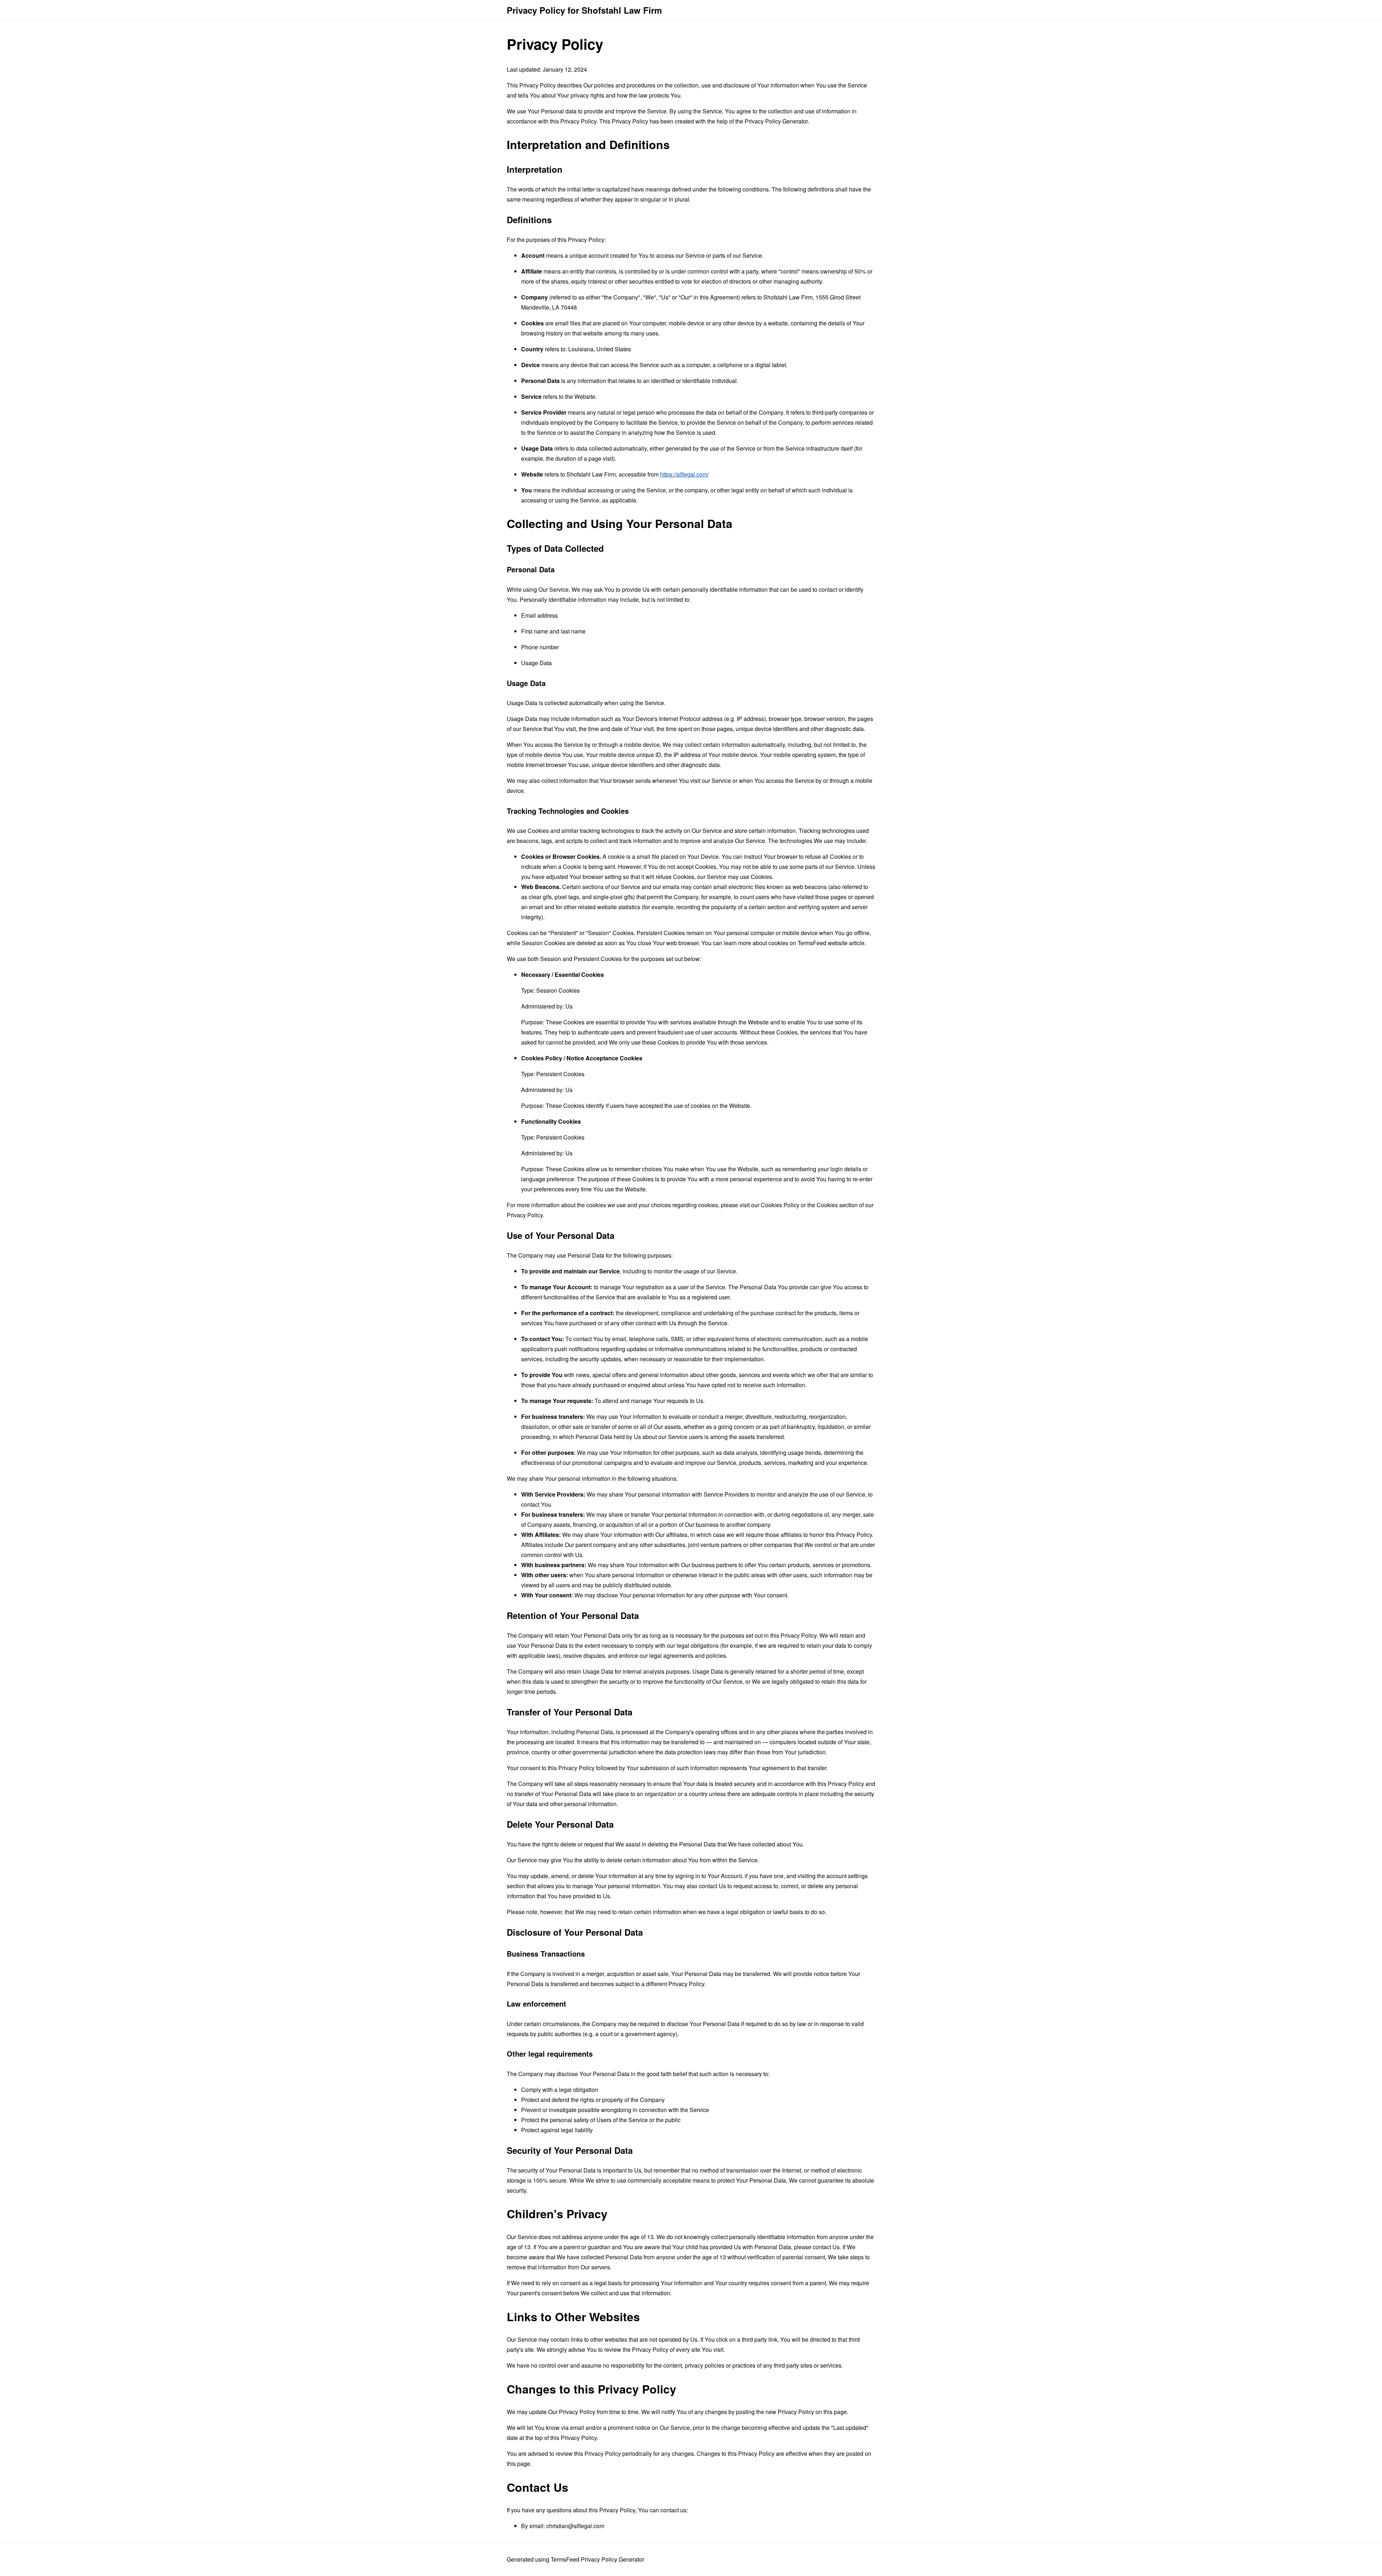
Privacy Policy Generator (776, 121)
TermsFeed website (823, 943)
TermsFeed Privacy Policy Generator (597, 2559)
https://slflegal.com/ (684, 474)
